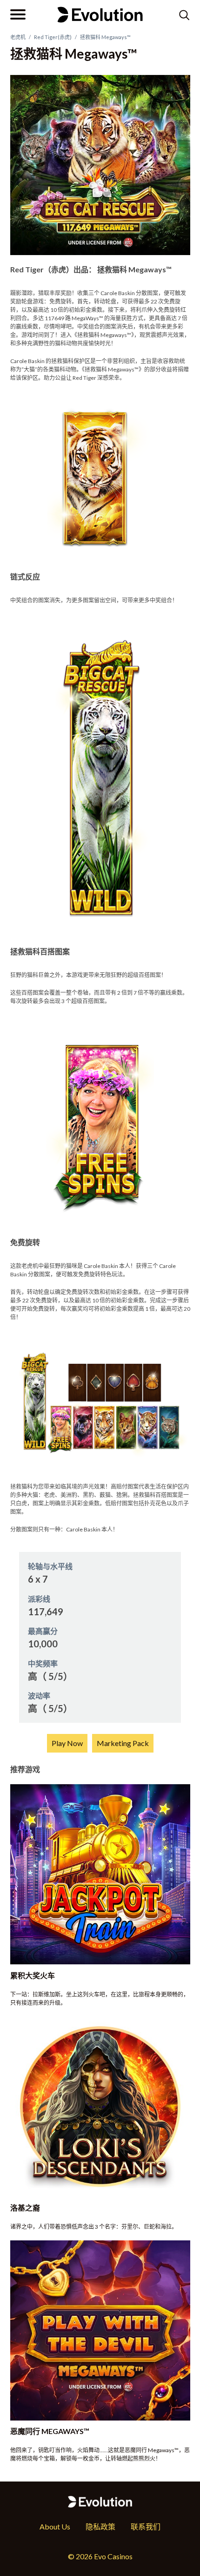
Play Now (67, 1743)
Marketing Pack (123, 1743)
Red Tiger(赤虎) (53, 37)
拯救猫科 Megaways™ (105, 37)
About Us (55, 2526)
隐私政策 (100, 2526)
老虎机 (18, 37)
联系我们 (146, 2526)
